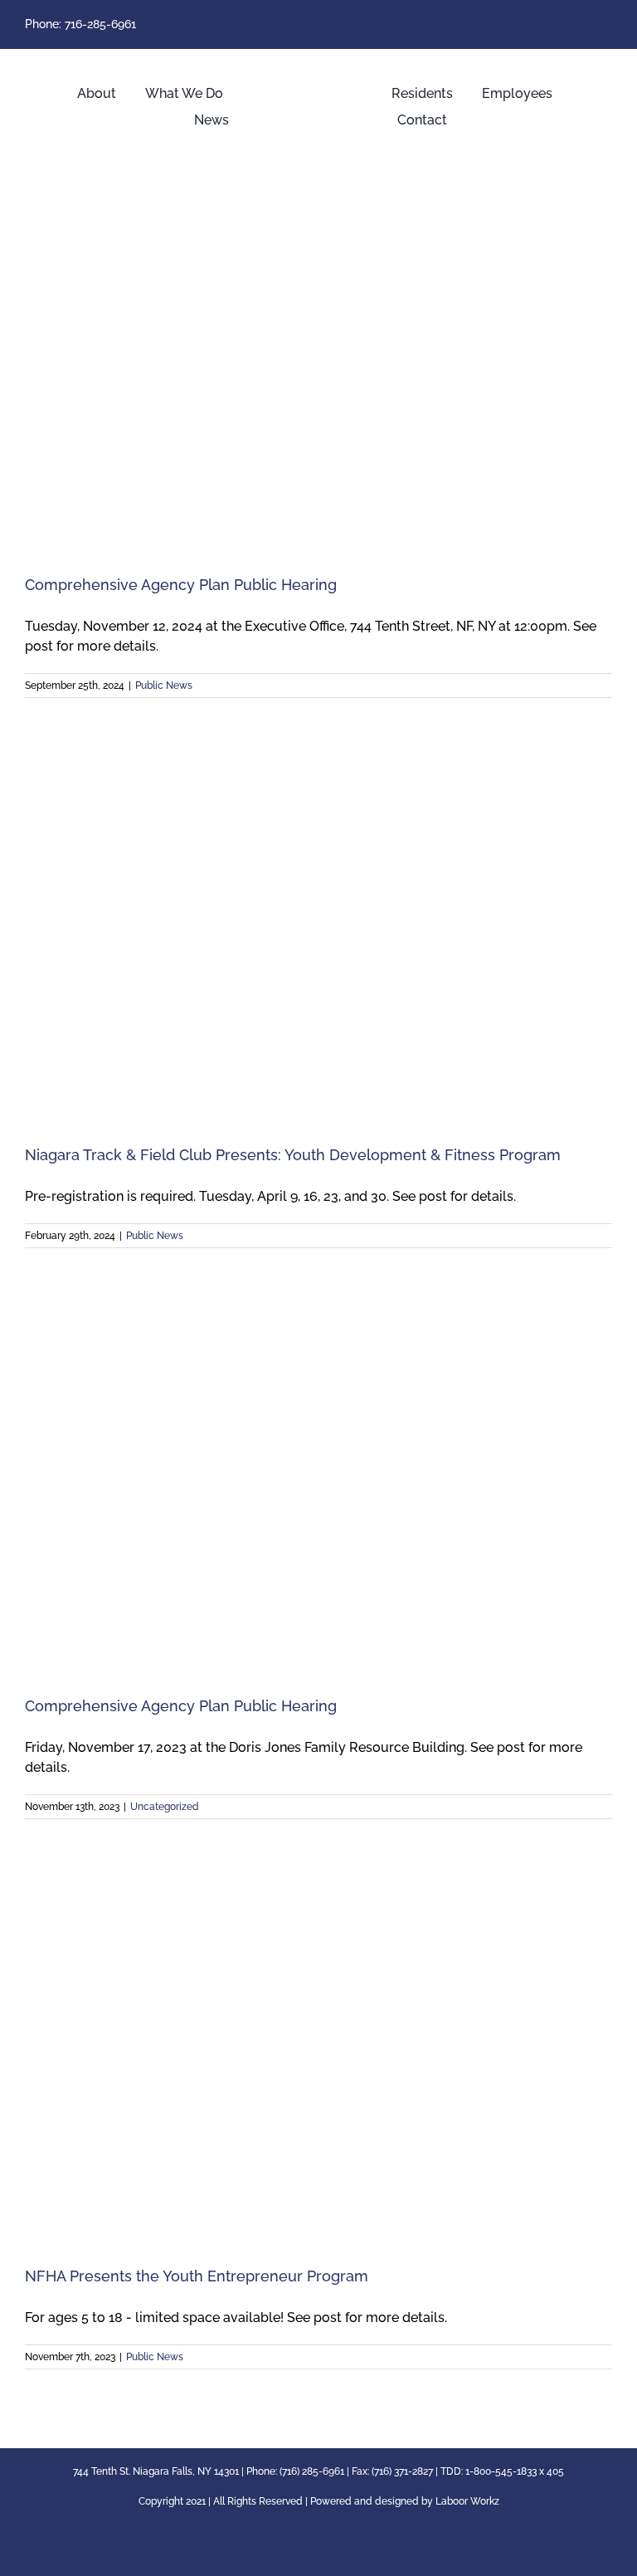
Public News (164, 685)
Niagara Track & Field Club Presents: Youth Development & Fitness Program (293, 1155)
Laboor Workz (467, 2501)
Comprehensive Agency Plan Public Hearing (181, 585)
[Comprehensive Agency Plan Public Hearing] (318, 365)
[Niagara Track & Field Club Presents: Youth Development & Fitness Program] (318, 936)
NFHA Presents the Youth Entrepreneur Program (197, 2276)
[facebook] (607, 25)
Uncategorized (165, 1807)
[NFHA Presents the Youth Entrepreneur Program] (318, 2057)
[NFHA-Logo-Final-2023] (318, 63)
